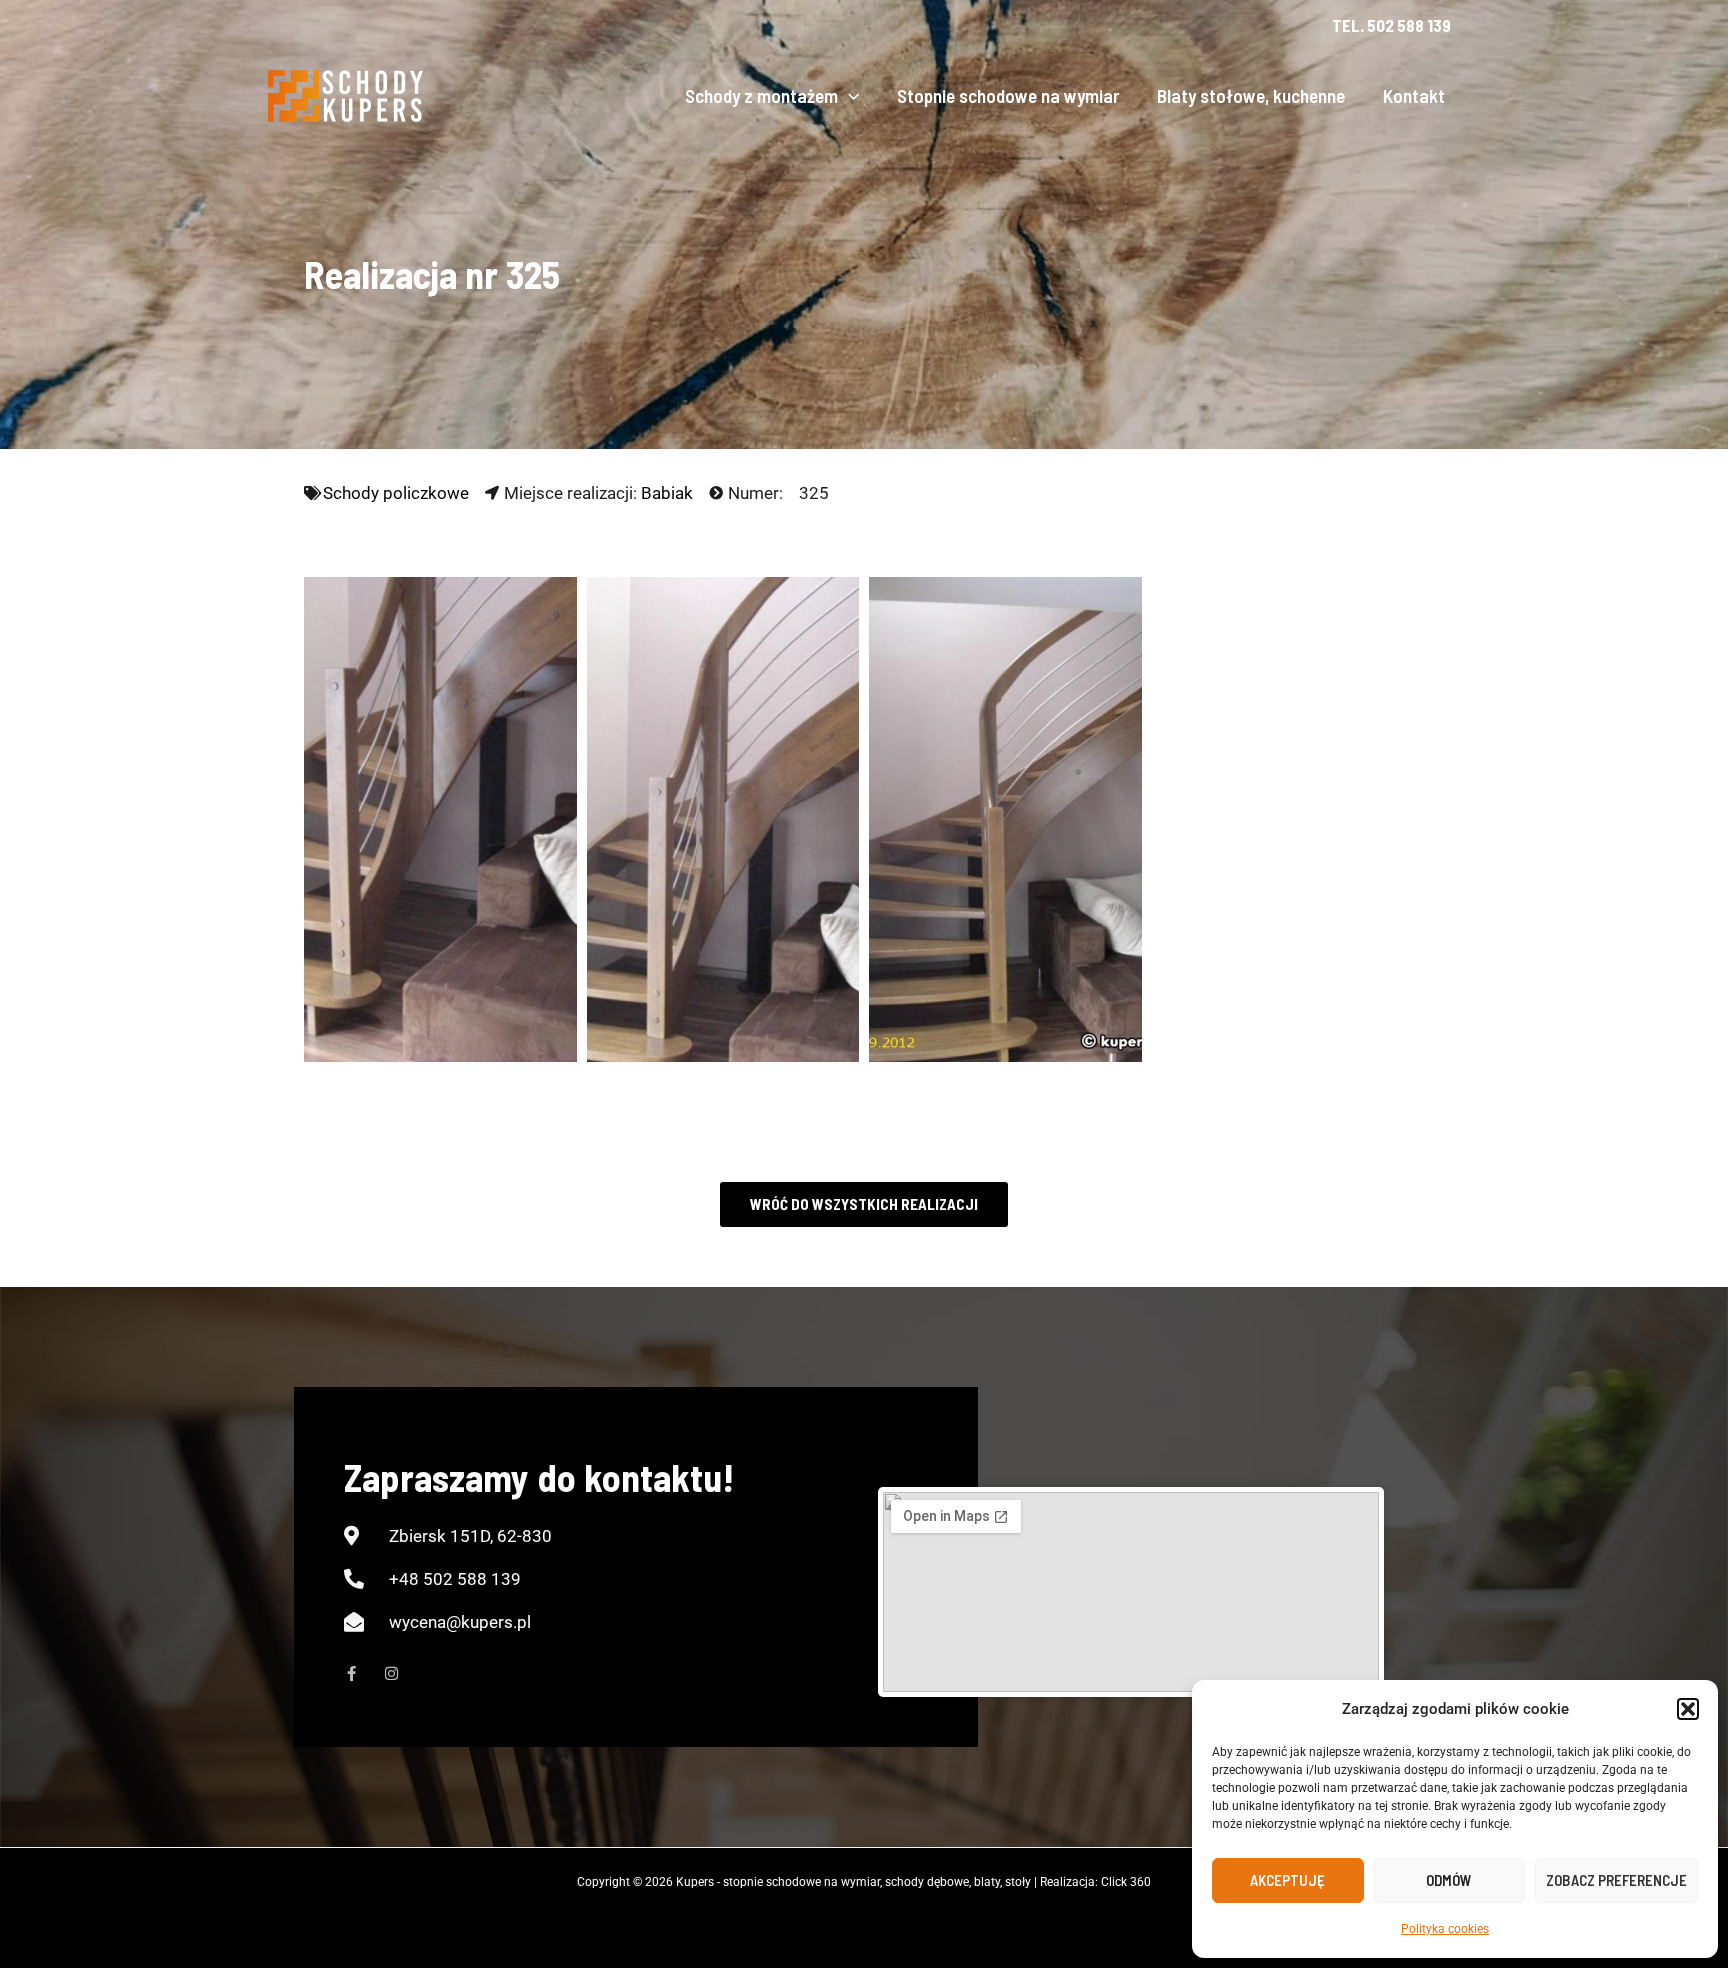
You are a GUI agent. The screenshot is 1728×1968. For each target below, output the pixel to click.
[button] (1688, 1709)
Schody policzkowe (396, 493)
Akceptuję (1287, 1880)
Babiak (667, 493)
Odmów (1449, 1880)
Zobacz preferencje (1616, 1880)
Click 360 (1126, 1882)
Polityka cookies (1445, 1929)
